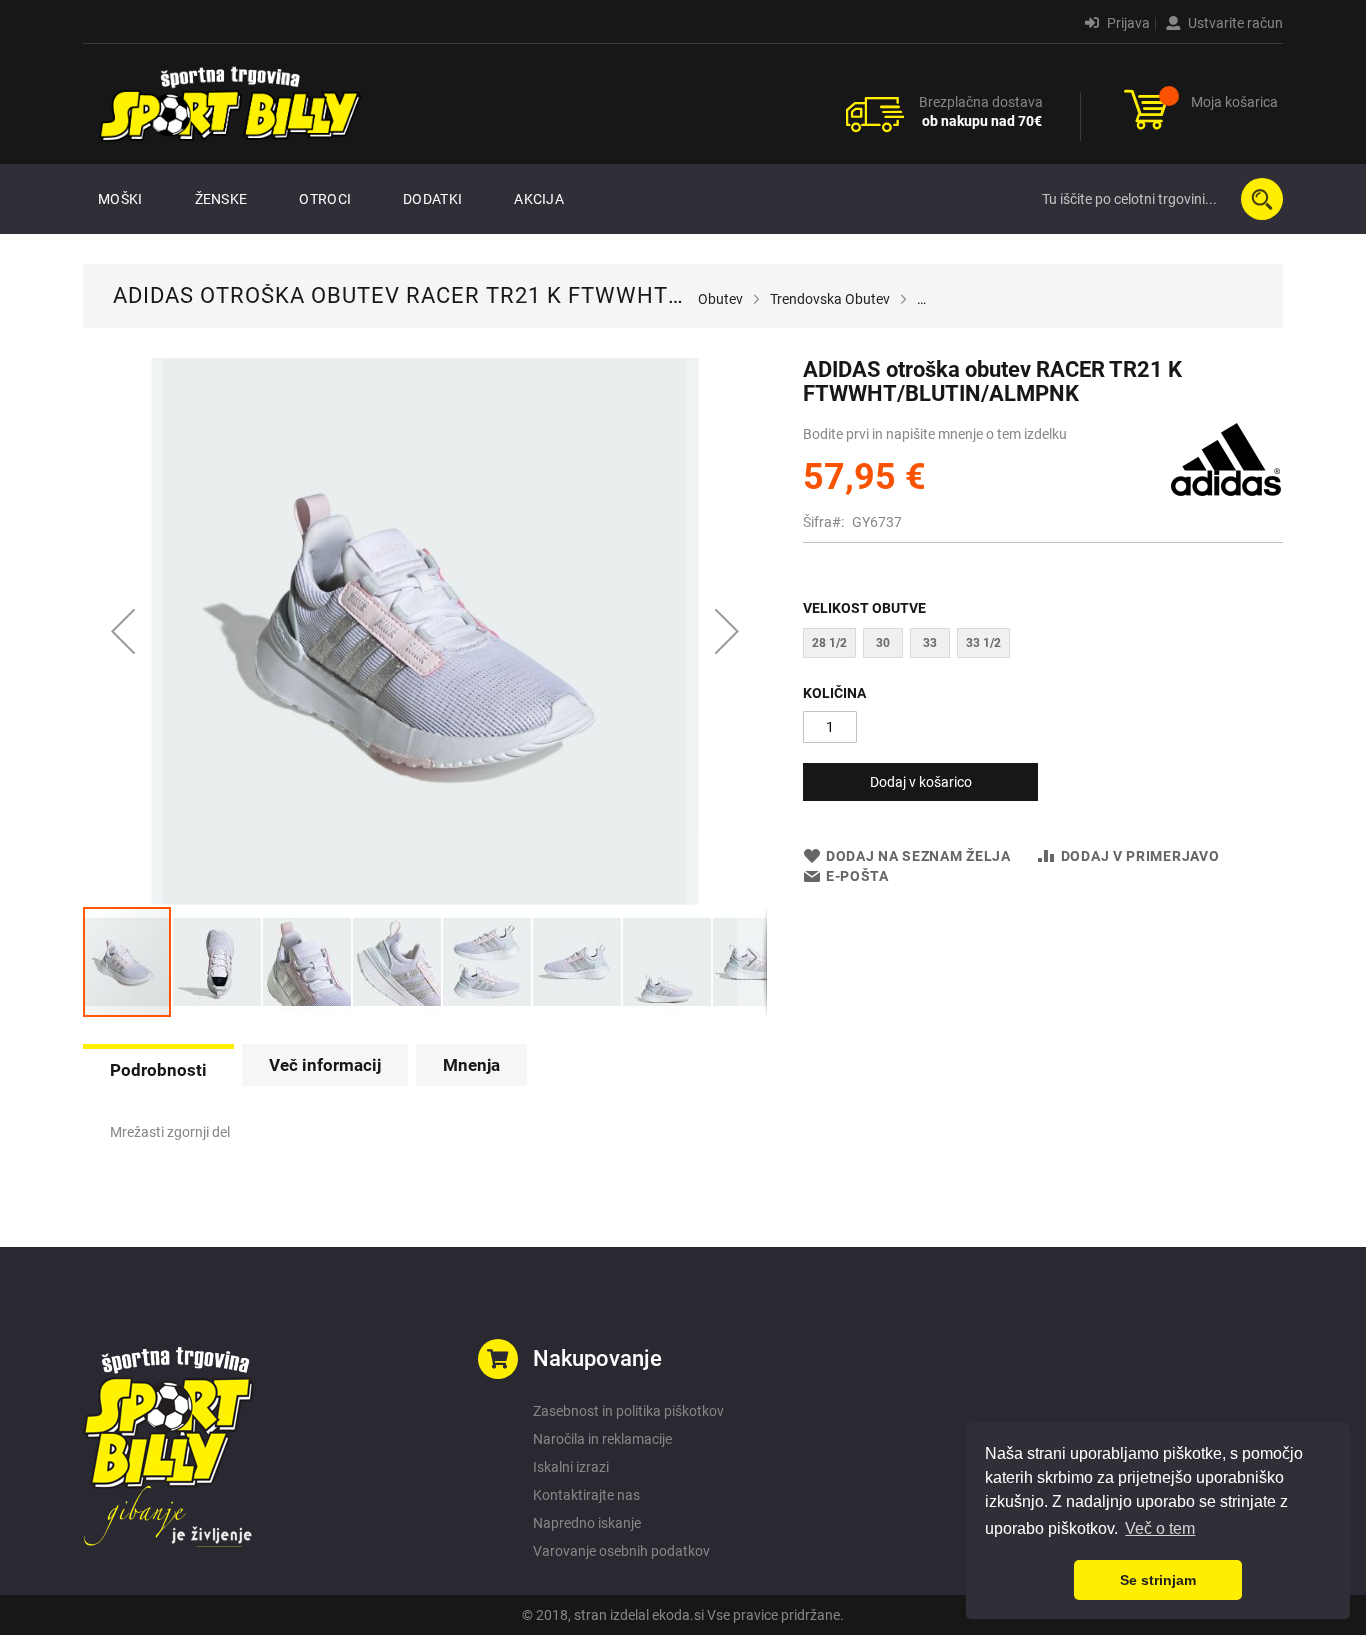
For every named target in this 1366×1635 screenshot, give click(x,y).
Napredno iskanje (587, 1523)
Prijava (1127, 23)
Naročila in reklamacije (602, 1439)
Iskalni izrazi (571, 1467)
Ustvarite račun (1234, 23)
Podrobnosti (158, 1070)
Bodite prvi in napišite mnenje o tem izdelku (935, 434)
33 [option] (930, 643)
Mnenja (471, 1065)
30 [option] (883, 643)
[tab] (158, 1068)
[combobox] (1158, 199)
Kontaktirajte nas (586, 1495)
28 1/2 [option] (829, 643)
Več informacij (325, 1065)
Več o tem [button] (1160, 1528)
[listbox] (1043, 645)
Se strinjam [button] (1158, 1580)
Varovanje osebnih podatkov (621, 1551)
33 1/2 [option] (983, 643)
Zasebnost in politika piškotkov (628, 1411)
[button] (123, 631)
